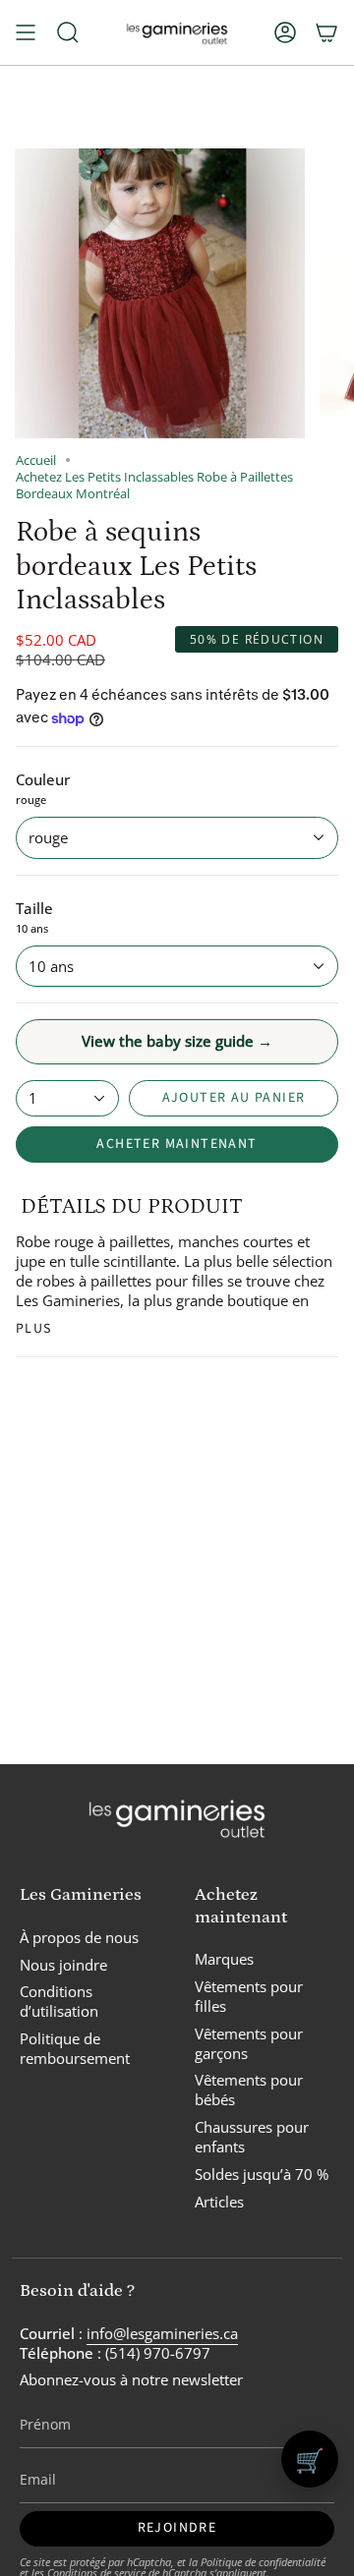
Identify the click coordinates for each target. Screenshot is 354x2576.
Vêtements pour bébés (249, 2089)
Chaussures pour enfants (252, 2137)
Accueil (36, 460)
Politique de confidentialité (263, 2562)
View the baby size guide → (177, 1041)
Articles (219, 2202)
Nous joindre (63, 1965)
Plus (34, 1329)
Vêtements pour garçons (249, 2043)
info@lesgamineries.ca (162, 2333)
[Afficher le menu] (26, 32)
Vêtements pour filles (249, 1996)
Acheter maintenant (177, 1144)
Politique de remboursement (75, 2048)
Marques (224, 1959)
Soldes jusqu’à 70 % (262, 2174)
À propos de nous (79, 1937)
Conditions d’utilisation (59, 2001)
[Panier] (326, 32)
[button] (68, 32)
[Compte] (285, 32)
